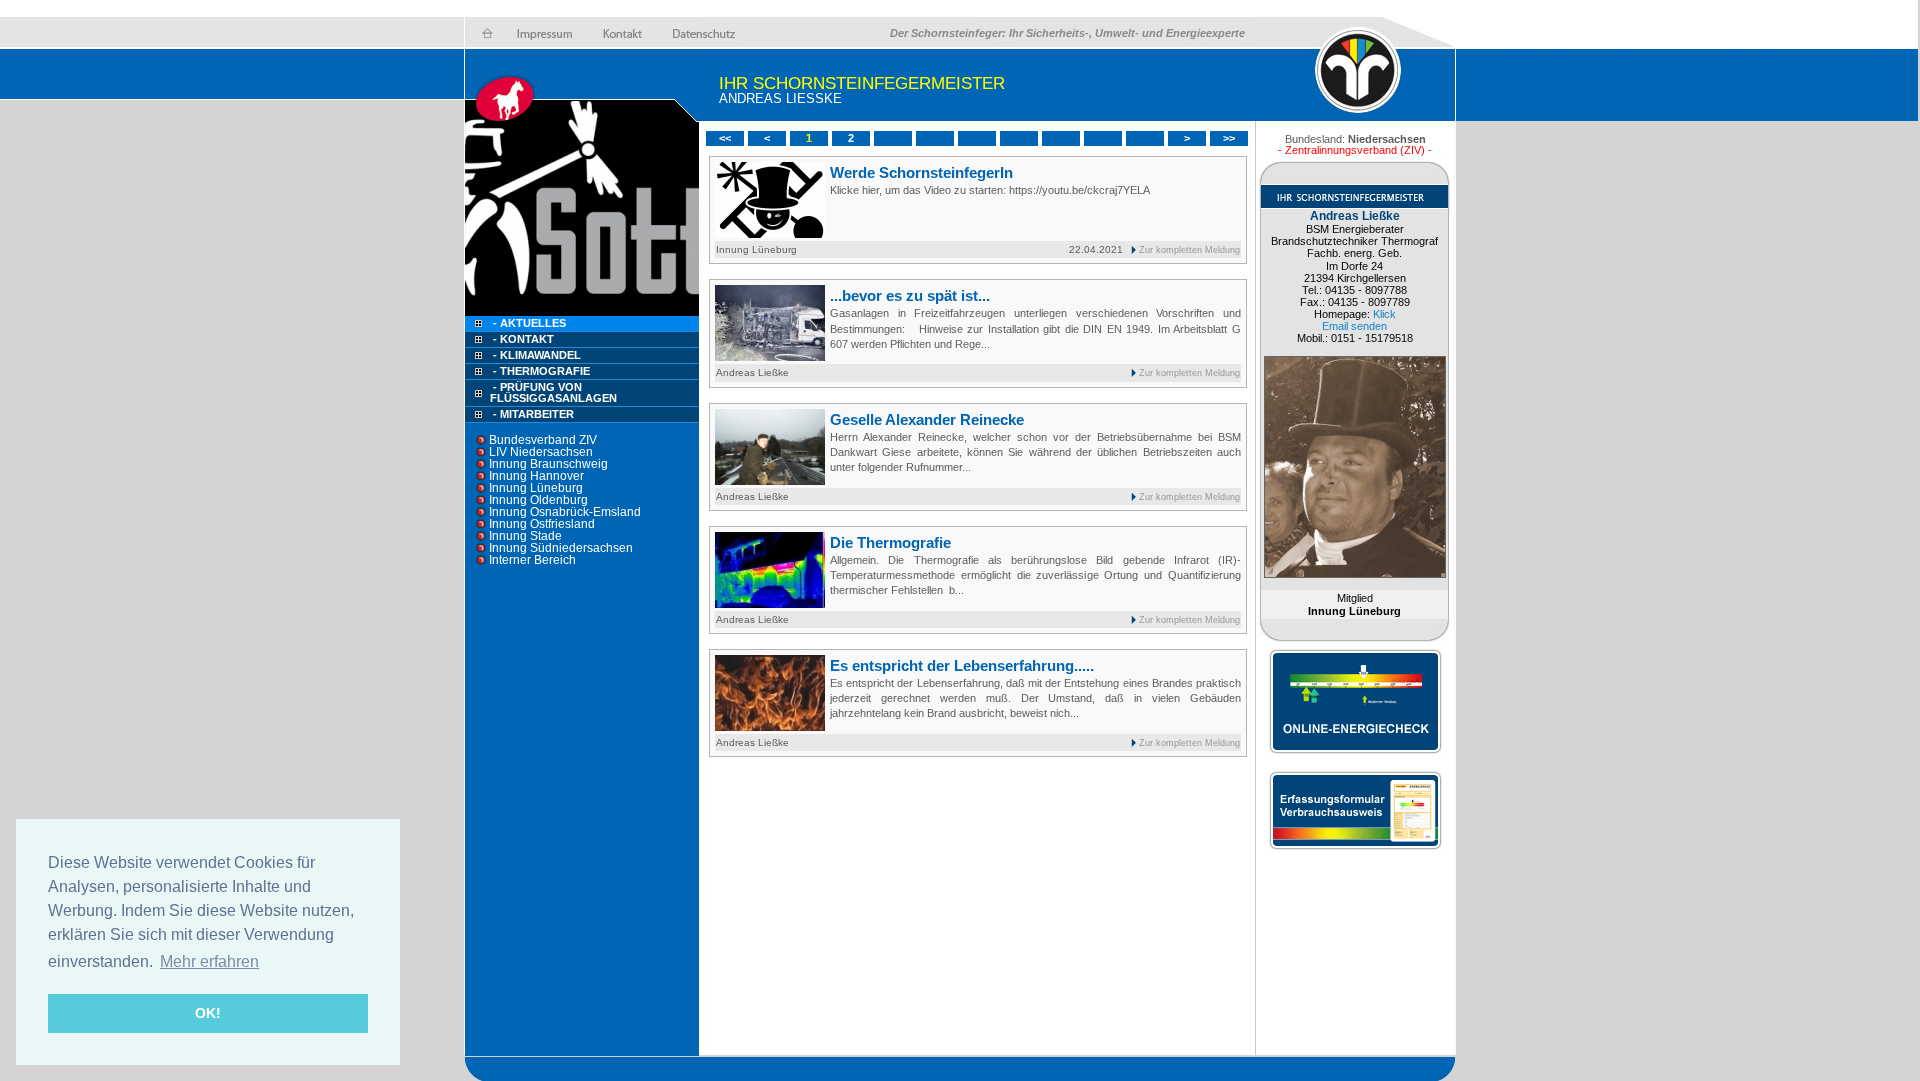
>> (1229, 138)
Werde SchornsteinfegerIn (921, 172)
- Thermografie (541, 371)
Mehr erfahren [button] (209, 961)
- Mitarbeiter (533, 414)
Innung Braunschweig (548, 464)
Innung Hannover (536, 476)
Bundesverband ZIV (543, 440)
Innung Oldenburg (538, 500)
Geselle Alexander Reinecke (927, 419)
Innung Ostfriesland (542, 524)
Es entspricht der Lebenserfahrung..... (962, 665)
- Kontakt (522, 339)
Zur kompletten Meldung (1189, 250)
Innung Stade (525, 536)
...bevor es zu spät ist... (910, 295)
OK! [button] (208, 1013)
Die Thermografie (890, 542)
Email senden (1354, 326)
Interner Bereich (532, 560)
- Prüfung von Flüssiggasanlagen (553, 392)
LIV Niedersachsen (541, 452)
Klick (1384, 314)
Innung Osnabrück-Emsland (565, 512)
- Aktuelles (528, 323)
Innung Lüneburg (536, 488)
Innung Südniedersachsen (561, 548)
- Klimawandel (537, 355)
